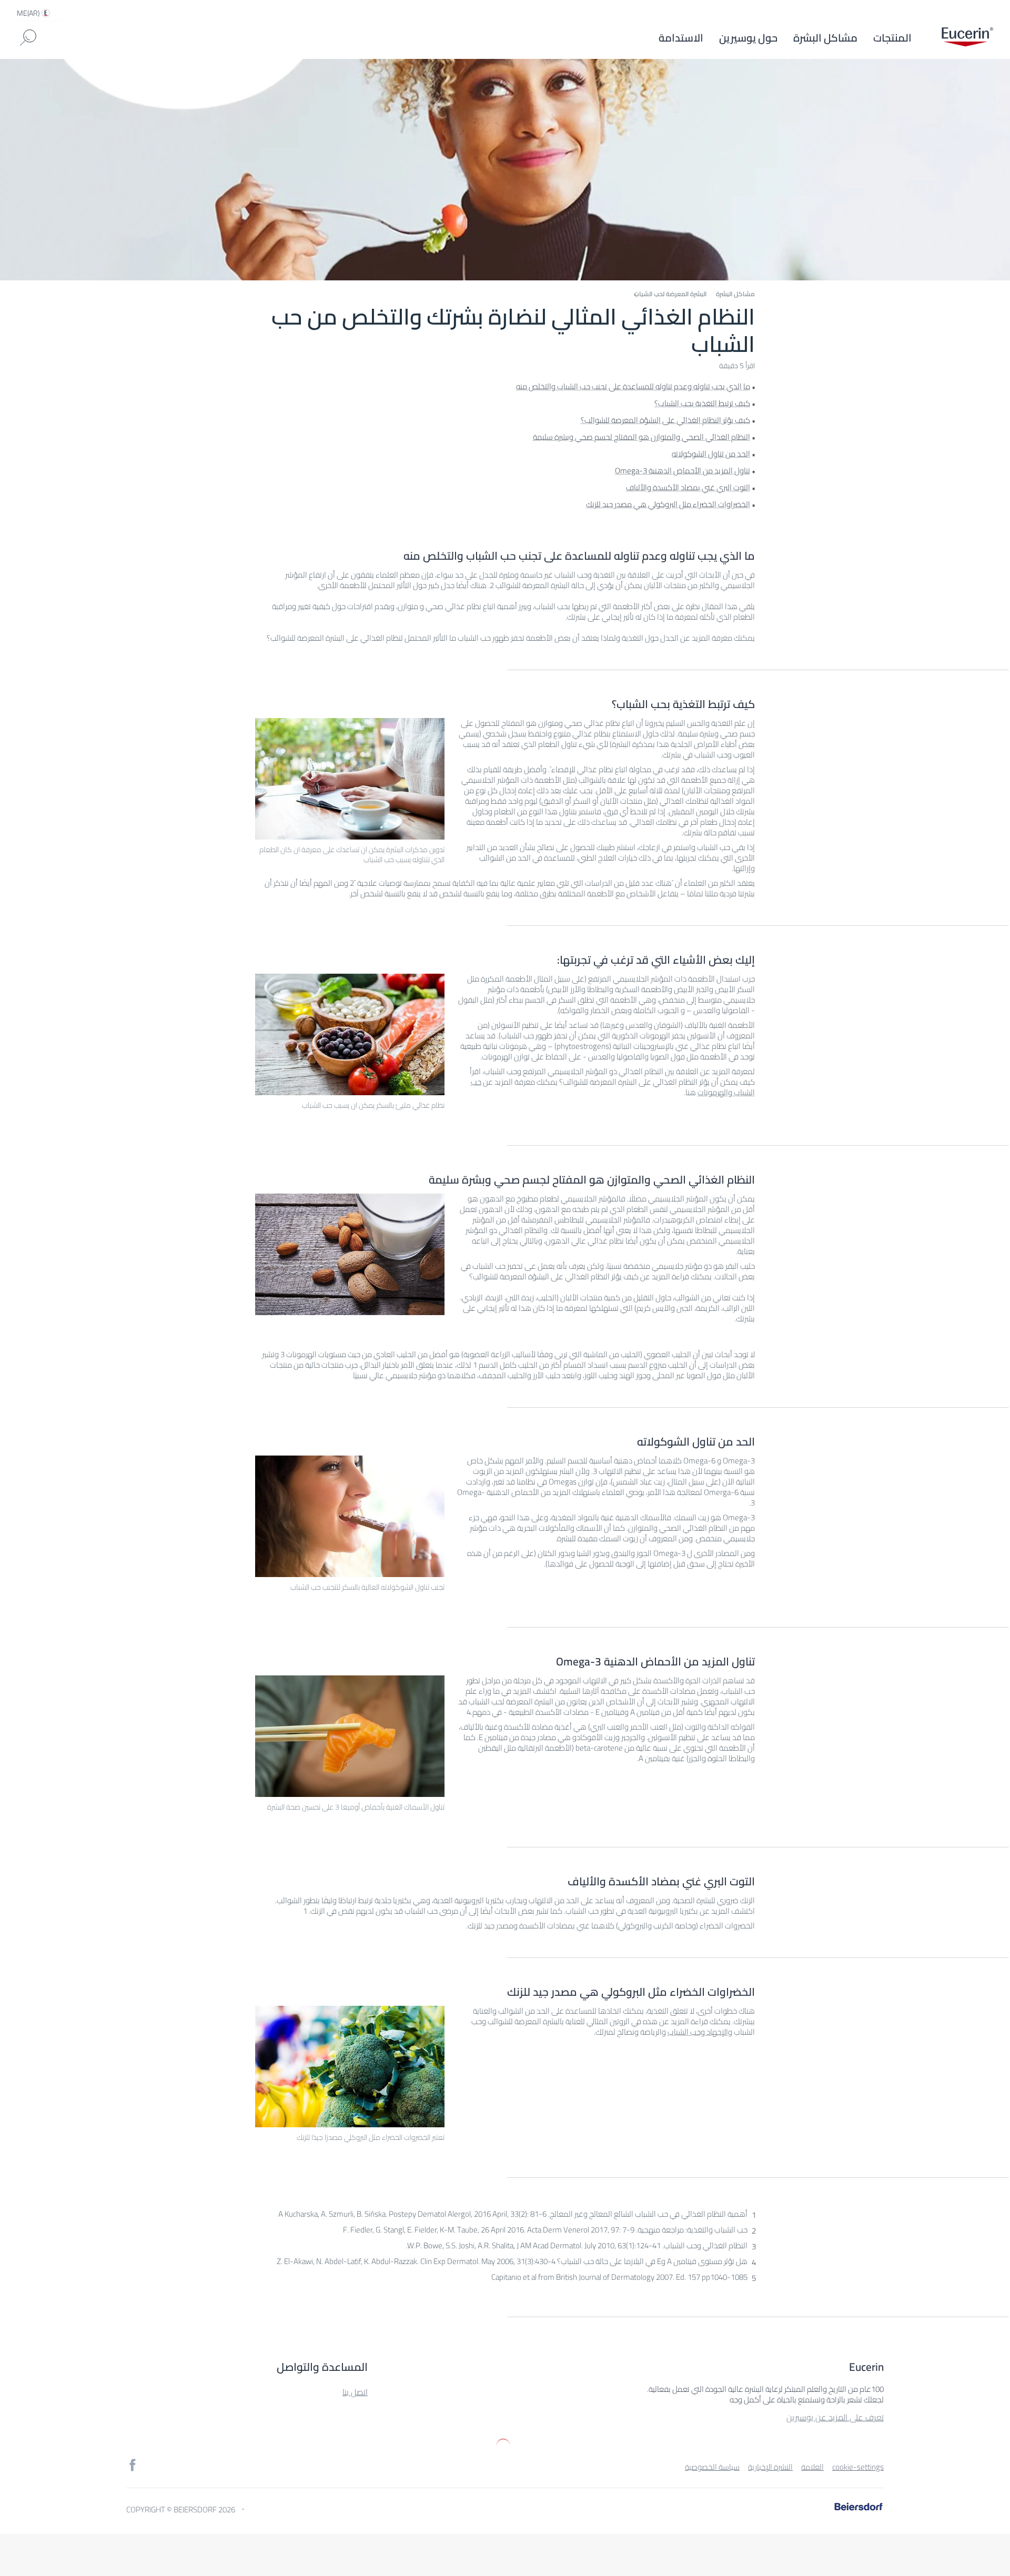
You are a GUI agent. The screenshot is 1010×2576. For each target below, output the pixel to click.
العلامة (812, 2467)
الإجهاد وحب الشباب (698, 2032)
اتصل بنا (355, 2392)
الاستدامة (681, 38)
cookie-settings (858, 2467)
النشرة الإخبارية (770, 2467)
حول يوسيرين (748, 38)
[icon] (133, 2465)
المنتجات (892, 38)
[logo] (967, 38)
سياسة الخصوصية (712, 2467)
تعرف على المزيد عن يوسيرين (835, 2417)
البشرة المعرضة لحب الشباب (670, 294)
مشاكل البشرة (825, 38)
